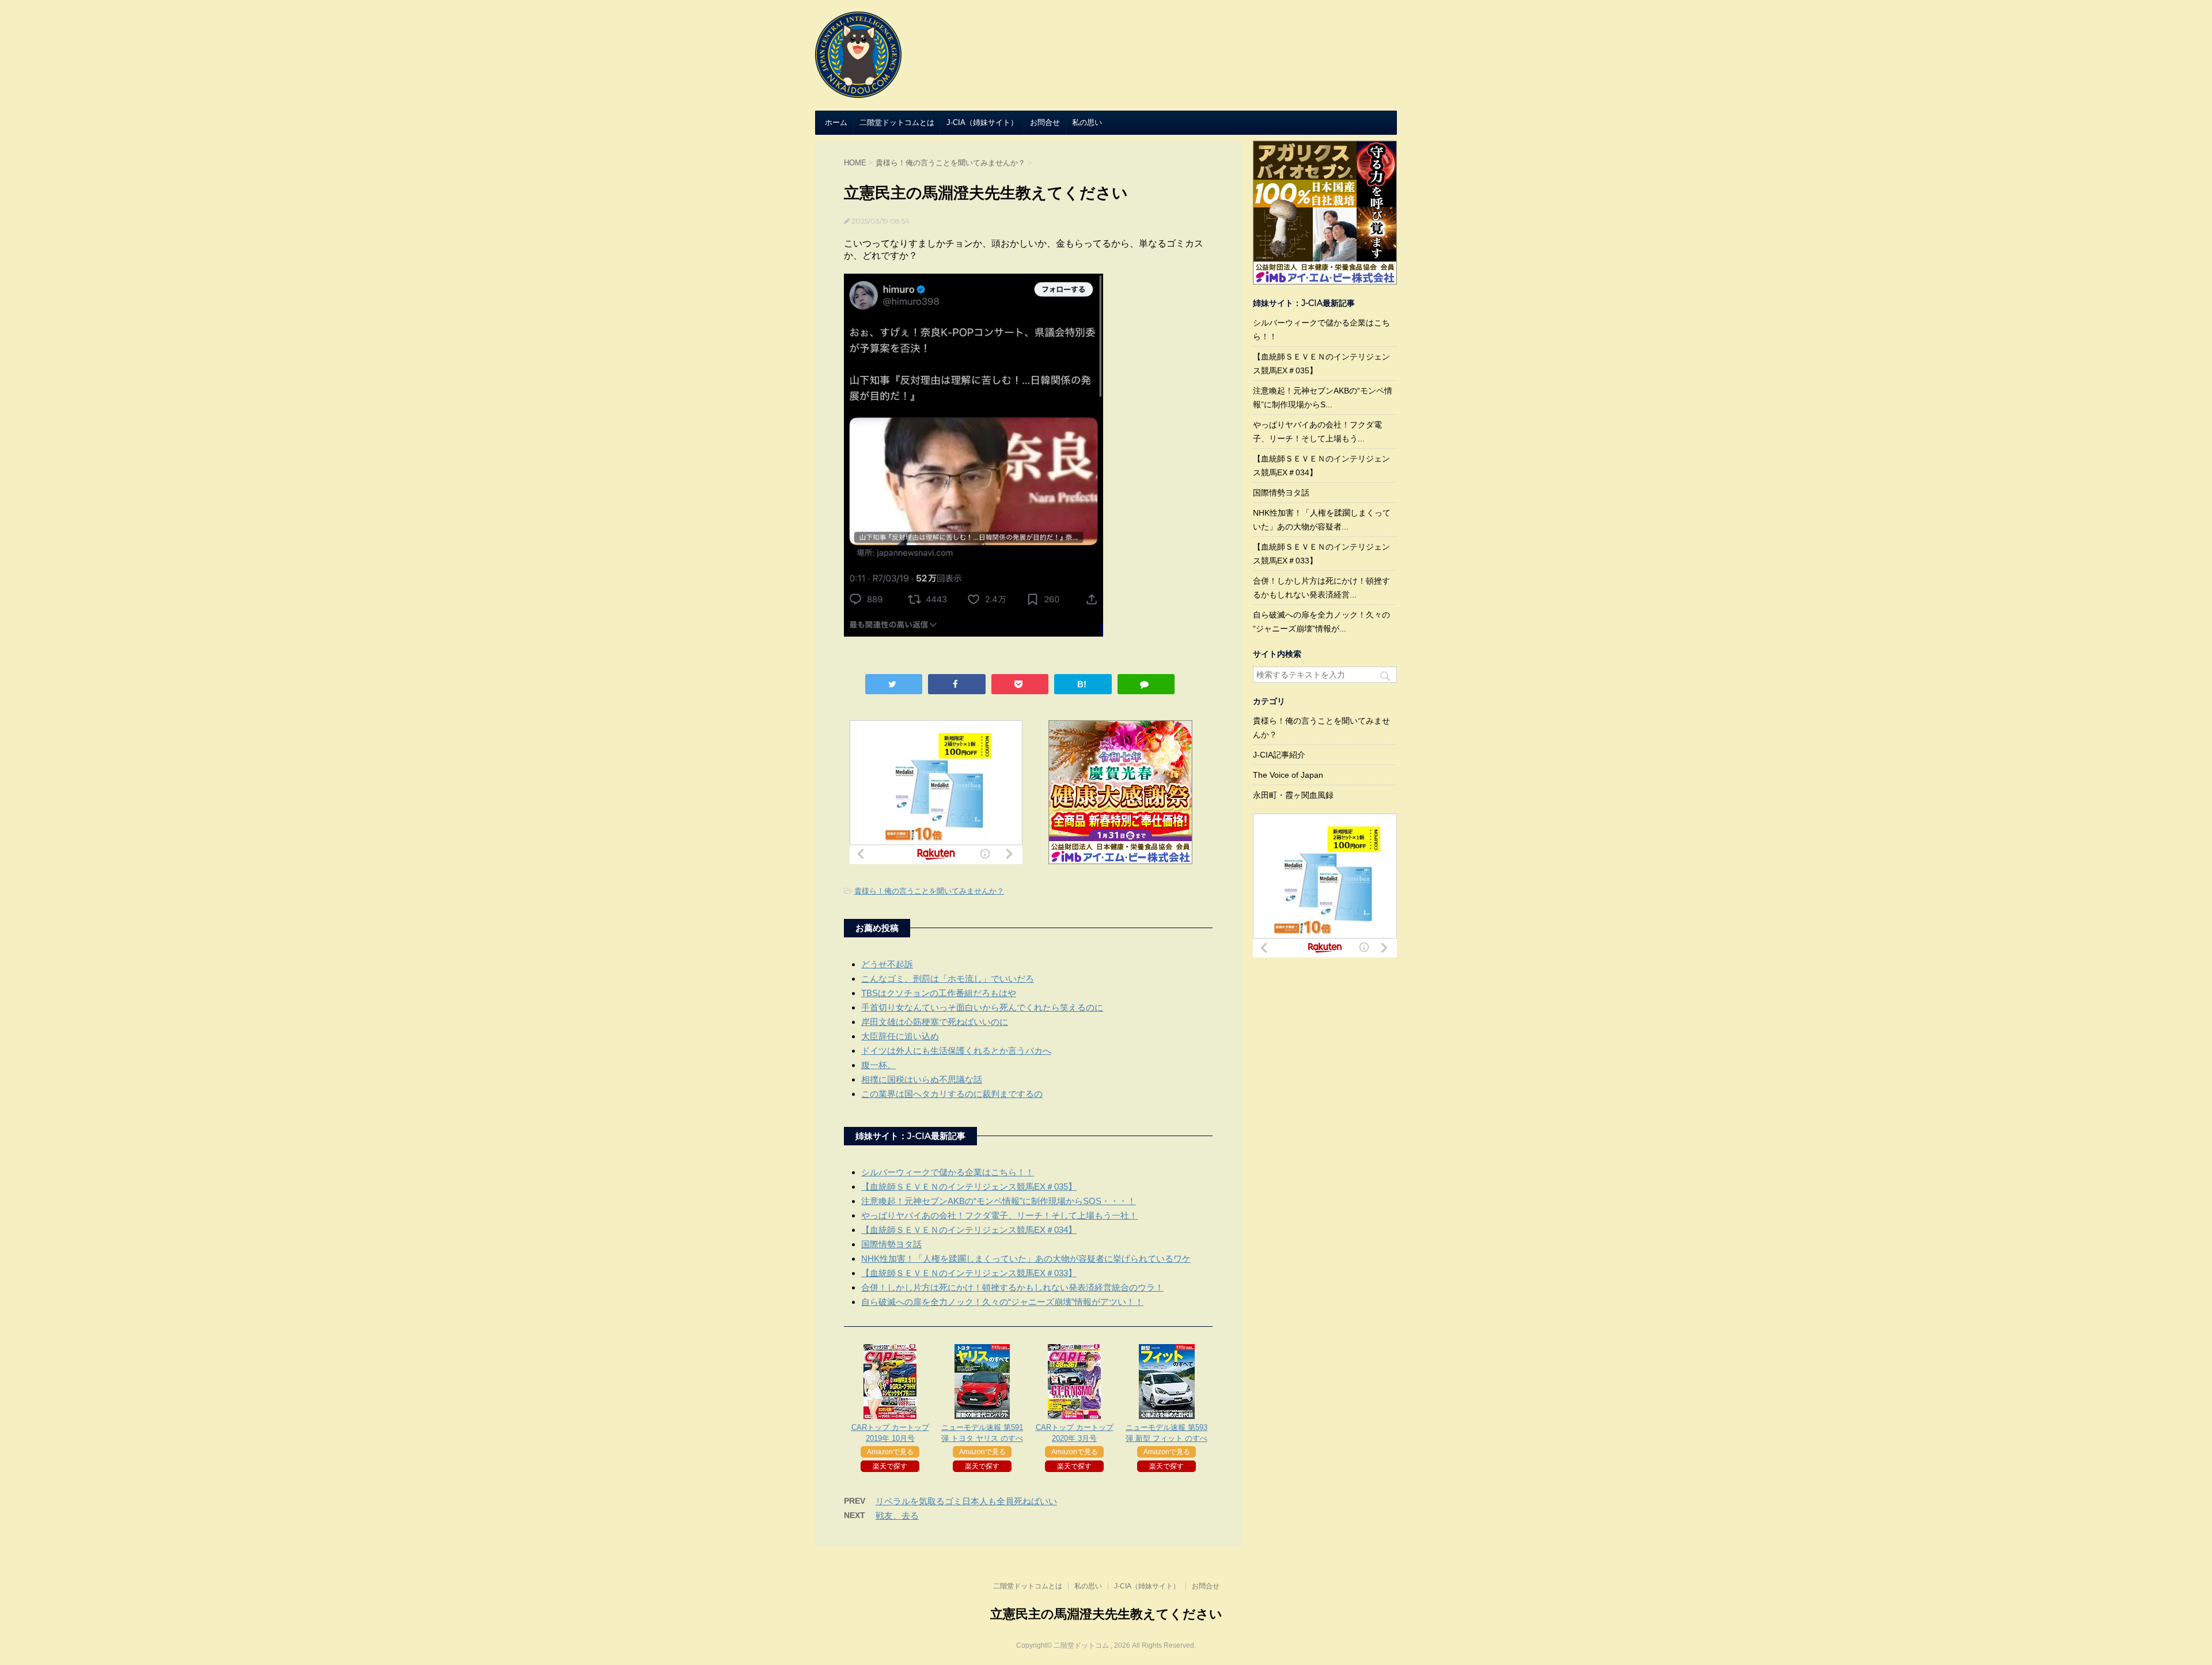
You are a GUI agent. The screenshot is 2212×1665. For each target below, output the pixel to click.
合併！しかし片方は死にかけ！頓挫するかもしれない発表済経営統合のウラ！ (1012, 1287)
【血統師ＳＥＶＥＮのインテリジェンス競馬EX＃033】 (969, 1273)
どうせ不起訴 (887, 964)
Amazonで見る (890, 1452)
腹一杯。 (878, 1065)
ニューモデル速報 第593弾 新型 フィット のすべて (1166, 1438)
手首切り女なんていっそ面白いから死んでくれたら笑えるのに (982, 1007)
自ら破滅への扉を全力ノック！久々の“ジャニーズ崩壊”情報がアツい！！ (1002, 1302)
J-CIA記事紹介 (1279, 755)
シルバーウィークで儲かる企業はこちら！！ (948, 1172)
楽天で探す (890, 1466)
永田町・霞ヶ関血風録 (1293, 795)
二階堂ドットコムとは (897, 122)
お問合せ (1045, 122)
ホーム (836, 122)
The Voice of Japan (1288, 775)
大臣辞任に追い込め (900, 1036)
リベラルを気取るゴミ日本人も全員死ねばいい (966, 1501)
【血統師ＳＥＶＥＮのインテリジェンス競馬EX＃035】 (969, 1187)
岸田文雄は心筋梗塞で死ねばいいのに (935, 1022)
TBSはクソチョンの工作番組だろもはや (939, 993)
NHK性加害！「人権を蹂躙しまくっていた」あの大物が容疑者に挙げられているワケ (1026, 1259)
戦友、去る (897, 1515)
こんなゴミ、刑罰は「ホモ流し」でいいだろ (948, 979)
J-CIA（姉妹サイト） (982, 122)
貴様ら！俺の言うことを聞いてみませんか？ (929, 891)
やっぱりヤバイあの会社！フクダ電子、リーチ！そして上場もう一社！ (999, 1215)
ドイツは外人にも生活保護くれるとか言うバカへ (956, 1051)
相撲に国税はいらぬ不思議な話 (922, 1079)
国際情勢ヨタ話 (891, 1244)
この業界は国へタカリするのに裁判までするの (952, 1094)
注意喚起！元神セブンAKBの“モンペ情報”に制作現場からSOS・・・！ (999, 1201)
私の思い (1087, 122)
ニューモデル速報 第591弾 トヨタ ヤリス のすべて (982, 1438)
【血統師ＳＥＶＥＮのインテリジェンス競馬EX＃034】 (969, 1230)
